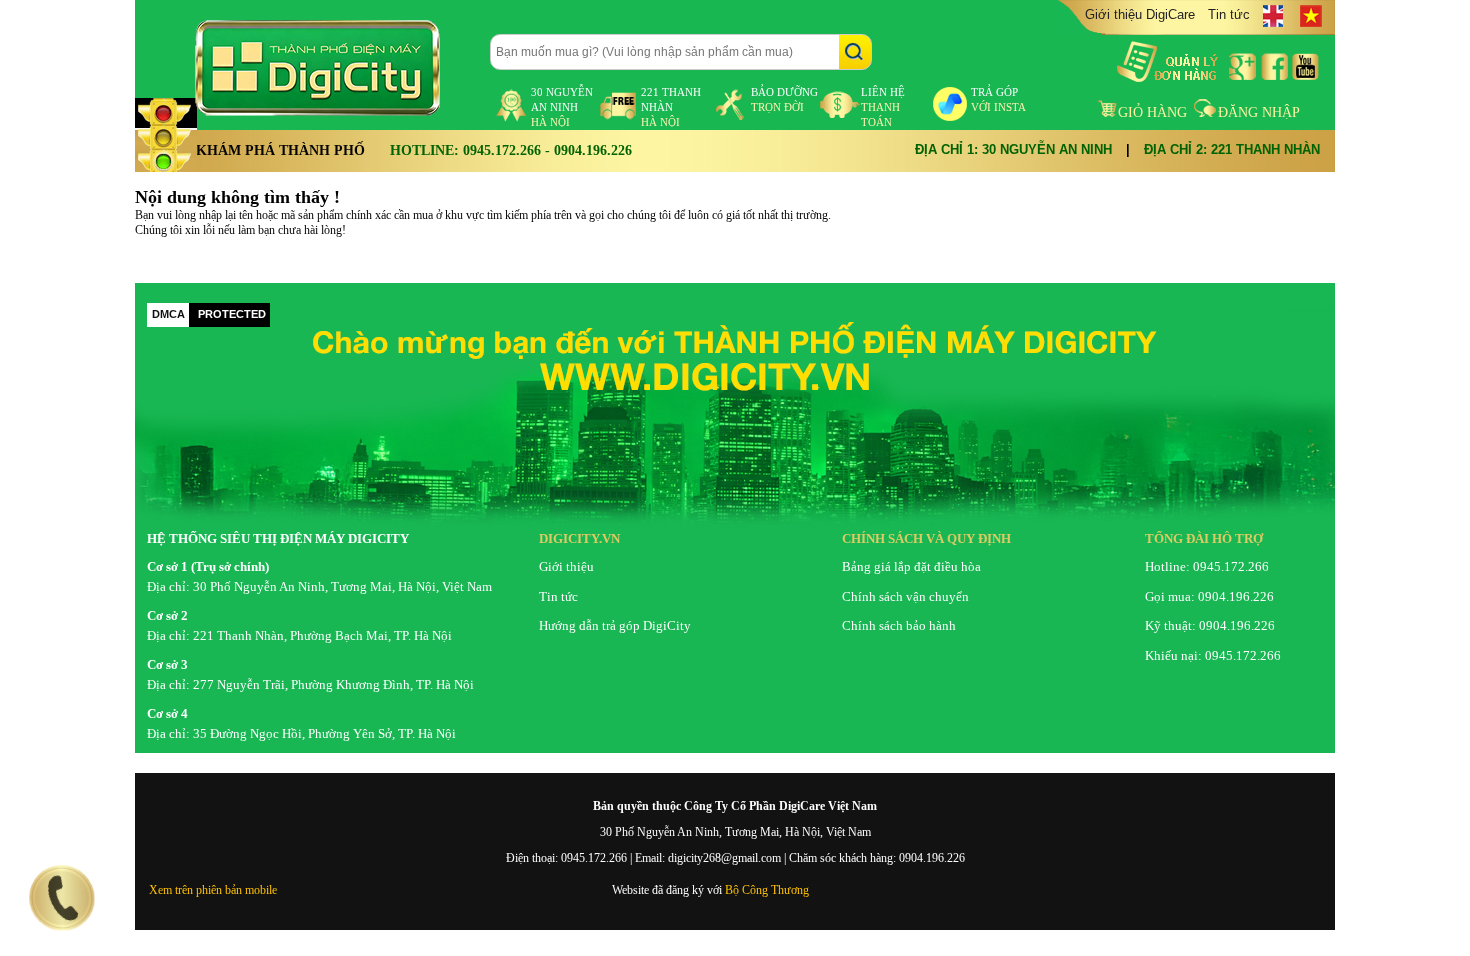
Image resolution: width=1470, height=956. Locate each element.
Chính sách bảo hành (899, 625)
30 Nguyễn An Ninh (562, 107)
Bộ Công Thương (767, 890)
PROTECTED (232, 314)
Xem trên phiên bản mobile (213, 890)
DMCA (168, 314)
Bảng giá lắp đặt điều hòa (911, 566)
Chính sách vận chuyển (905, 596)
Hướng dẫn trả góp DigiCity (615, 625)
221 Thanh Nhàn (671, 107)
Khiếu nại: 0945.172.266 (1213, 655)
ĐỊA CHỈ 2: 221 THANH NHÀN (1232, 149)
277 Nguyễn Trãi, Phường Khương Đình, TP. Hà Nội (333, 684)
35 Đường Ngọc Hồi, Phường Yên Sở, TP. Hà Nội (324, 733)
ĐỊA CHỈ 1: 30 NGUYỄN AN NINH (1013, 149)
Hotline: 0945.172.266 (1207, 566)
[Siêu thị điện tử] (335, 68)
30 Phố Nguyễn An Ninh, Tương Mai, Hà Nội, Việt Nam (342, 586)
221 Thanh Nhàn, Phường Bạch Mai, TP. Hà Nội (322, 635)
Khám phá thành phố (280, 150)
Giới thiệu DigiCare (1140, 14)
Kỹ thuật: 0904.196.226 (1210, 625)
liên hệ (883, 107)
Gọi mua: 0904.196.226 (1209, 596)
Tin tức (1229, 14)
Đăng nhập (1259, 112)
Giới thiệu (566, 566)
